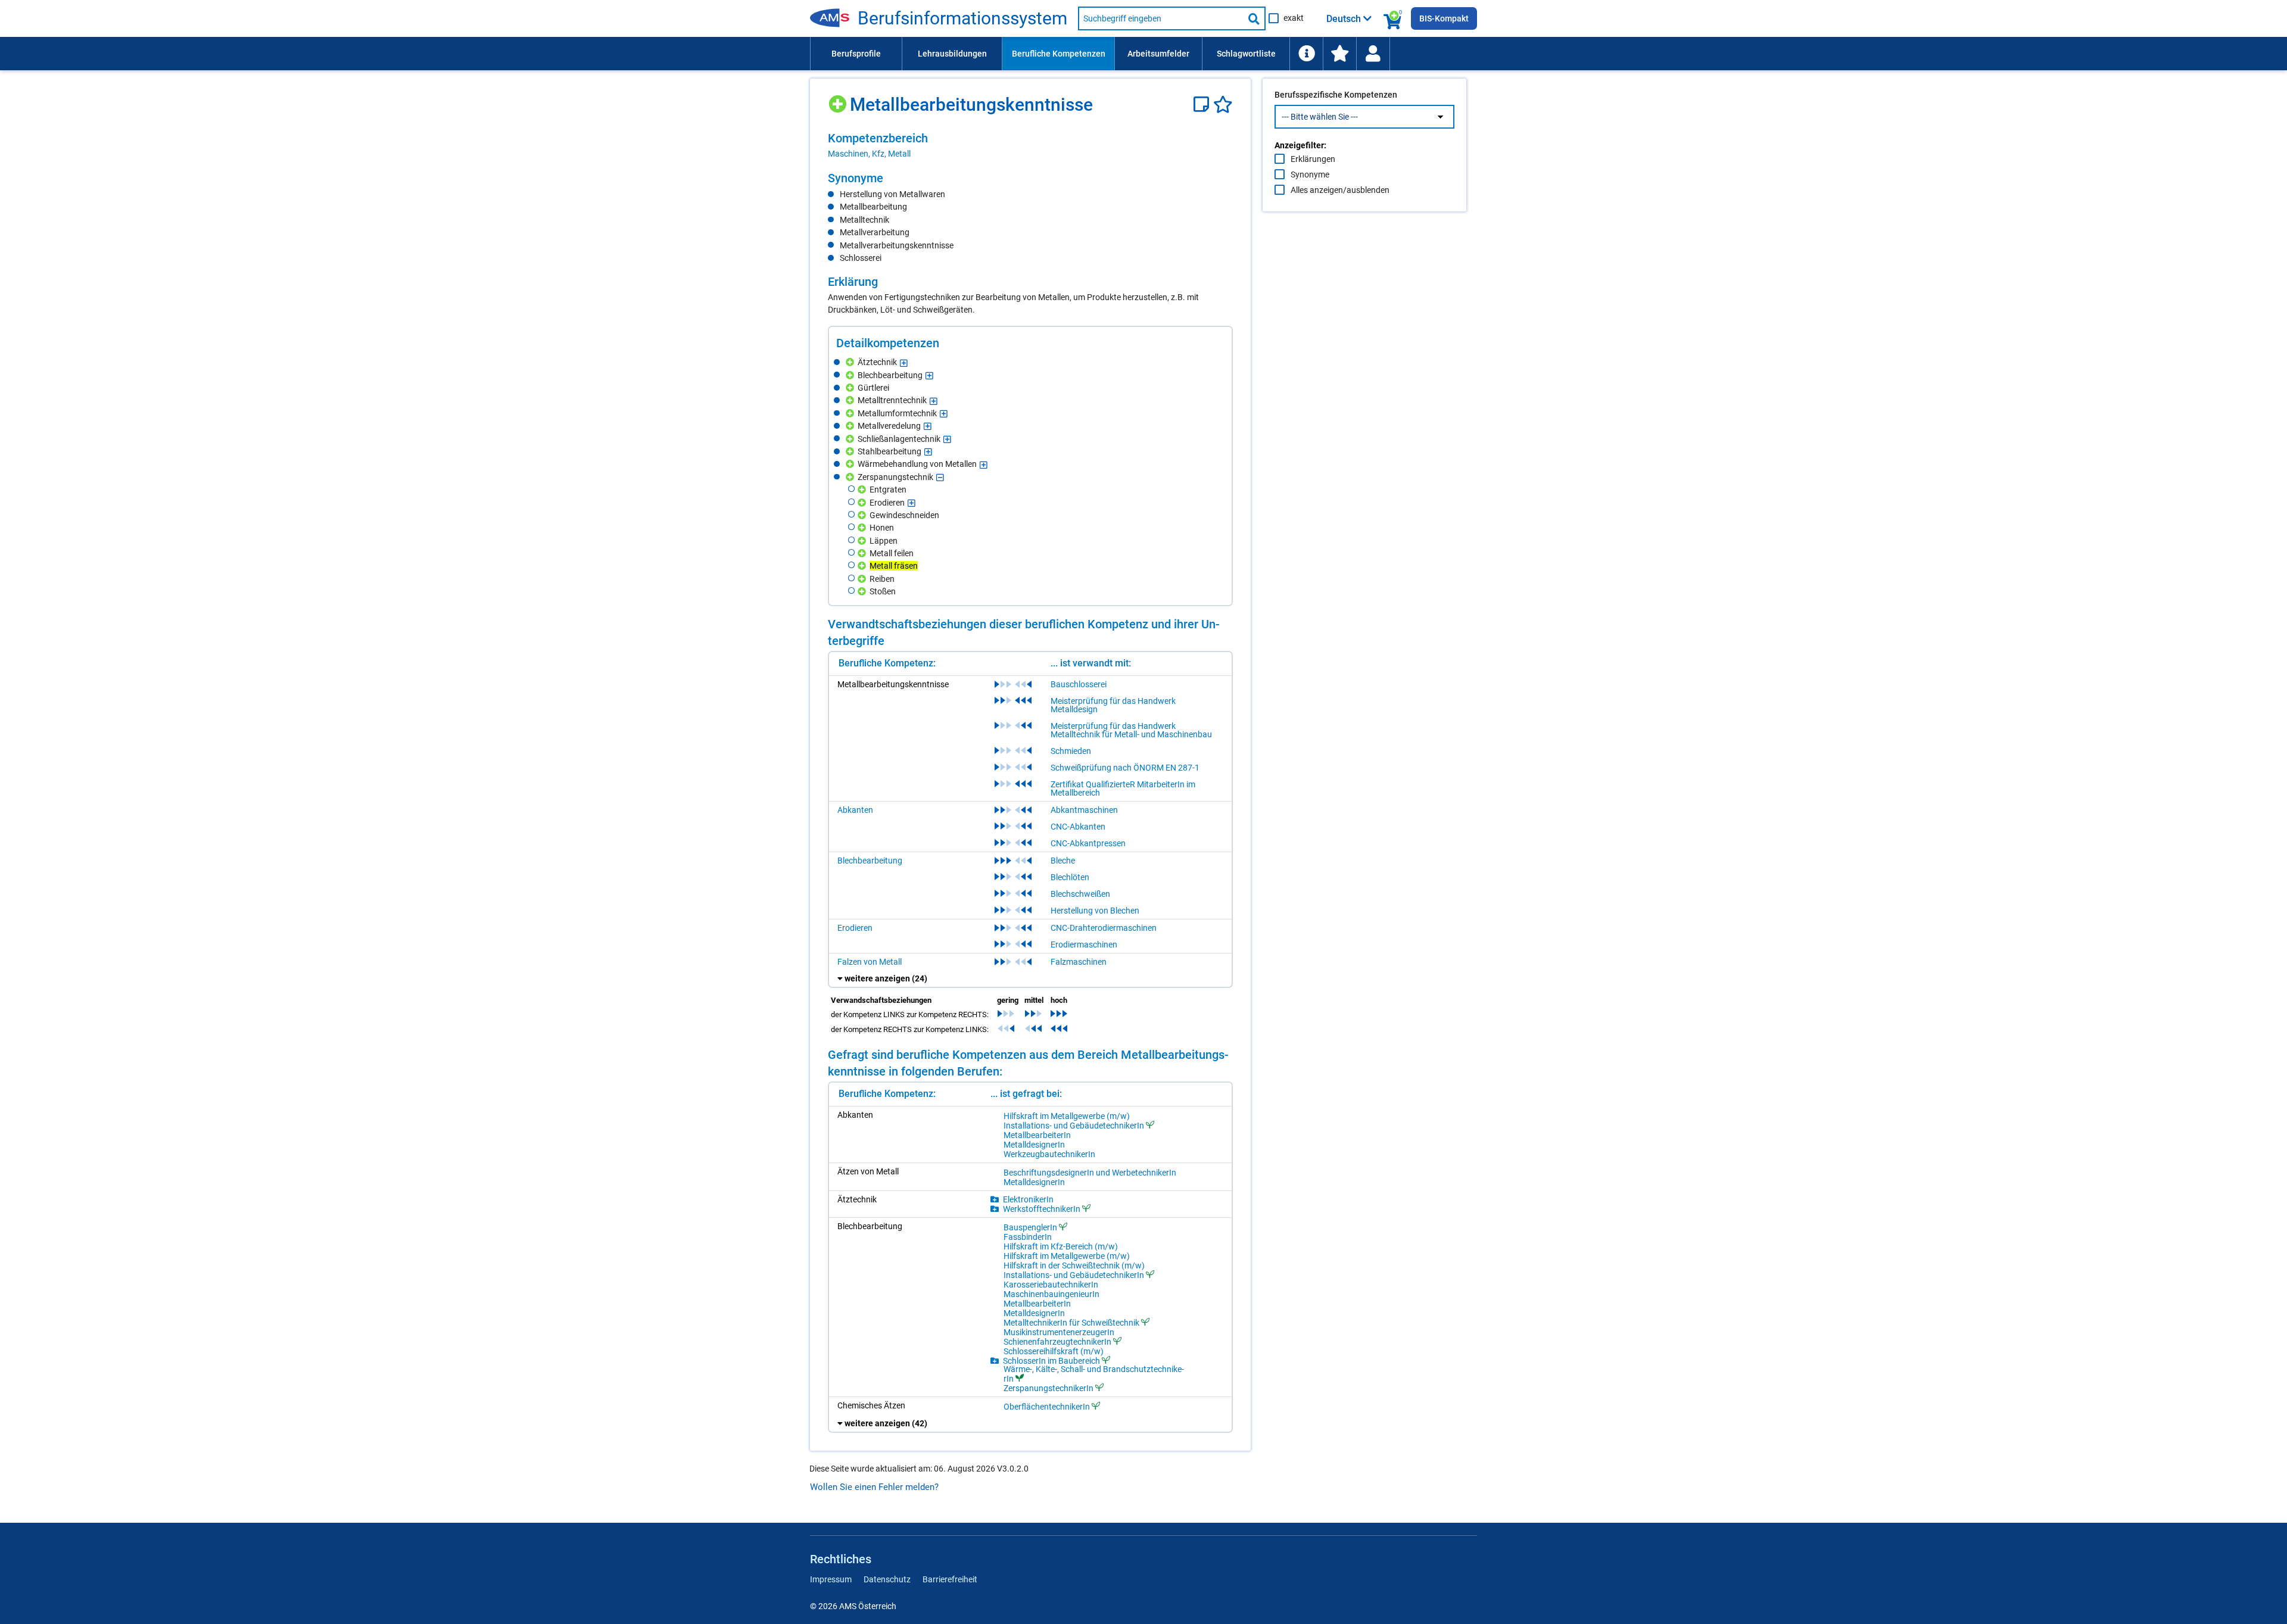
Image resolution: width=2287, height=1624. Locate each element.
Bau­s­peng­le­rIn (1030, 1227)
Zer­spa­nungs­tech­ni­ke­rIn (1049, 1388)
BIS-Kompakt (1444, 18)
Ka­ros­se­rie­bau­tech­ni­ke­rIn (1051, 1285)
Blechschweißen (1080, 894)
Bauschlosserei (1079, 684)
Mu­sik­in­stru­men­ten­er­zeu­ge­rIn (1059, 1332)
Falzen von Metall (870, 962)
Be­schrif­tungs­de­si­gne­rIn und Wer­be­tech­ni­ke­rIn (1090, 1173)
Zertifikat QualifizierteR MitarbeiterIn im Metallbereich (1123, 788)
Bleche (1063, 861)
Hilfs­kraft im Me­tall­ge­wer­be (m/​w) (1067, 1116)
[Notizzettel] (1203, 105)
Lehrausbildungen (952, 54)
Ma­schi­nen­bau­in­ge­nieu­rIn (1051, 1294)
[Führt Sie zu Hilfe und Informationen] (1306, 54)
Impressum (831, 1579)
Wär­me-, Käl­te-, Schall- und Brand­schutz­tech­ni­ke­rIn (1094, 1374)
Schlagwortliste (1246, 54)
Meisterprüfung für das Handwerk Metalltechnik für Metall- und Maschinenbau (1131, 730)
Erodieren (855, 928)
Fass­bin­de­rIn (1028, 1237)
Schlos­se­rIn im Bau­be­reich (1051, 1360)
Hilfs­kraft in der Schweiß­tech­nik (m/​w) (1074, 1265)
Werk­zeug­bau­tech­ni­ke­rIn (1049, 1154)
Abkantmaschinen (1084, 810)
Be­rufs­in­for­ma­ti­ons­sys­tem (962, 18)
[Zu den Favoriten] (1339, 54)
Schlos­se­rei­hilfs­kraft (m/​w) (1054, 1351)
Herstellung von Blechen (1095, 911)
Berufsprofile (856, 54)
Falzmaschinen (1079, 962)
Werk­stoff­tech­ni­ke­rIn (1042, 1209)
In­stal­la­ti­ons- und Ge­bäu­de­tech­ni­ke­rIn (1074, 1125)
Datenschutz (887, 1579)
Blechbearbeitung (870, 861)
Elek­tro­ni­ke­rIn (1028, 1199)
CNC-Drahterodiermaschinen (1104, 928)
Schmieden (1071, 751)
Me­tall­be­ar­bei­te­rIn (1037, 1135)
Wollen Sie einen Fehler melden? (874, 1487)
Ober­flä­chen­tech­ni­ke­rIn (1047, 1406)
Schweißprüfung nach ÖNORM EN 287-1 (1125, 768)
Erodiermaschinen (1084, 945)
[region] (1030, 145)
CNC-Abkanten (1078, 827)
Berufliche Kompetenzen (1059, 54)
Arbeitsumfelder (1158, 54)
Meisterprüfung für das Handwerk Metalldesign (1113, 705)
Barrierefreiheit (950, 1579)
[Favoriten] (1223, 105)
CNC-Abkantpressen (1088, 843)
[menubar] (1143, 54)
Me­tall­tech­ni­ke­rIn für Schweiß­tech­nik (1071, 1322)
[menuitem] (856, 54)
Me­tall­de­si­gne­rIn (1034, 1145)
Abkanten (855, 810)
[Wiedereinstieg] (1373, 54)
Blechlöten (1070, 877)
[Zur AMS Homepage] (834, 18)
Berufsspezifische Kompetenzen (1336, 95)
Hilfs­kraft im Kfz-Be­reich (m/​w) (1061, 1246)
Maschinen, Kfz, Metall (869, 154)
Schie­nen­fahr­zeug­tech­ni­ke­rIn (1057, 1341)
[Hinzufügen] (839, 100)
